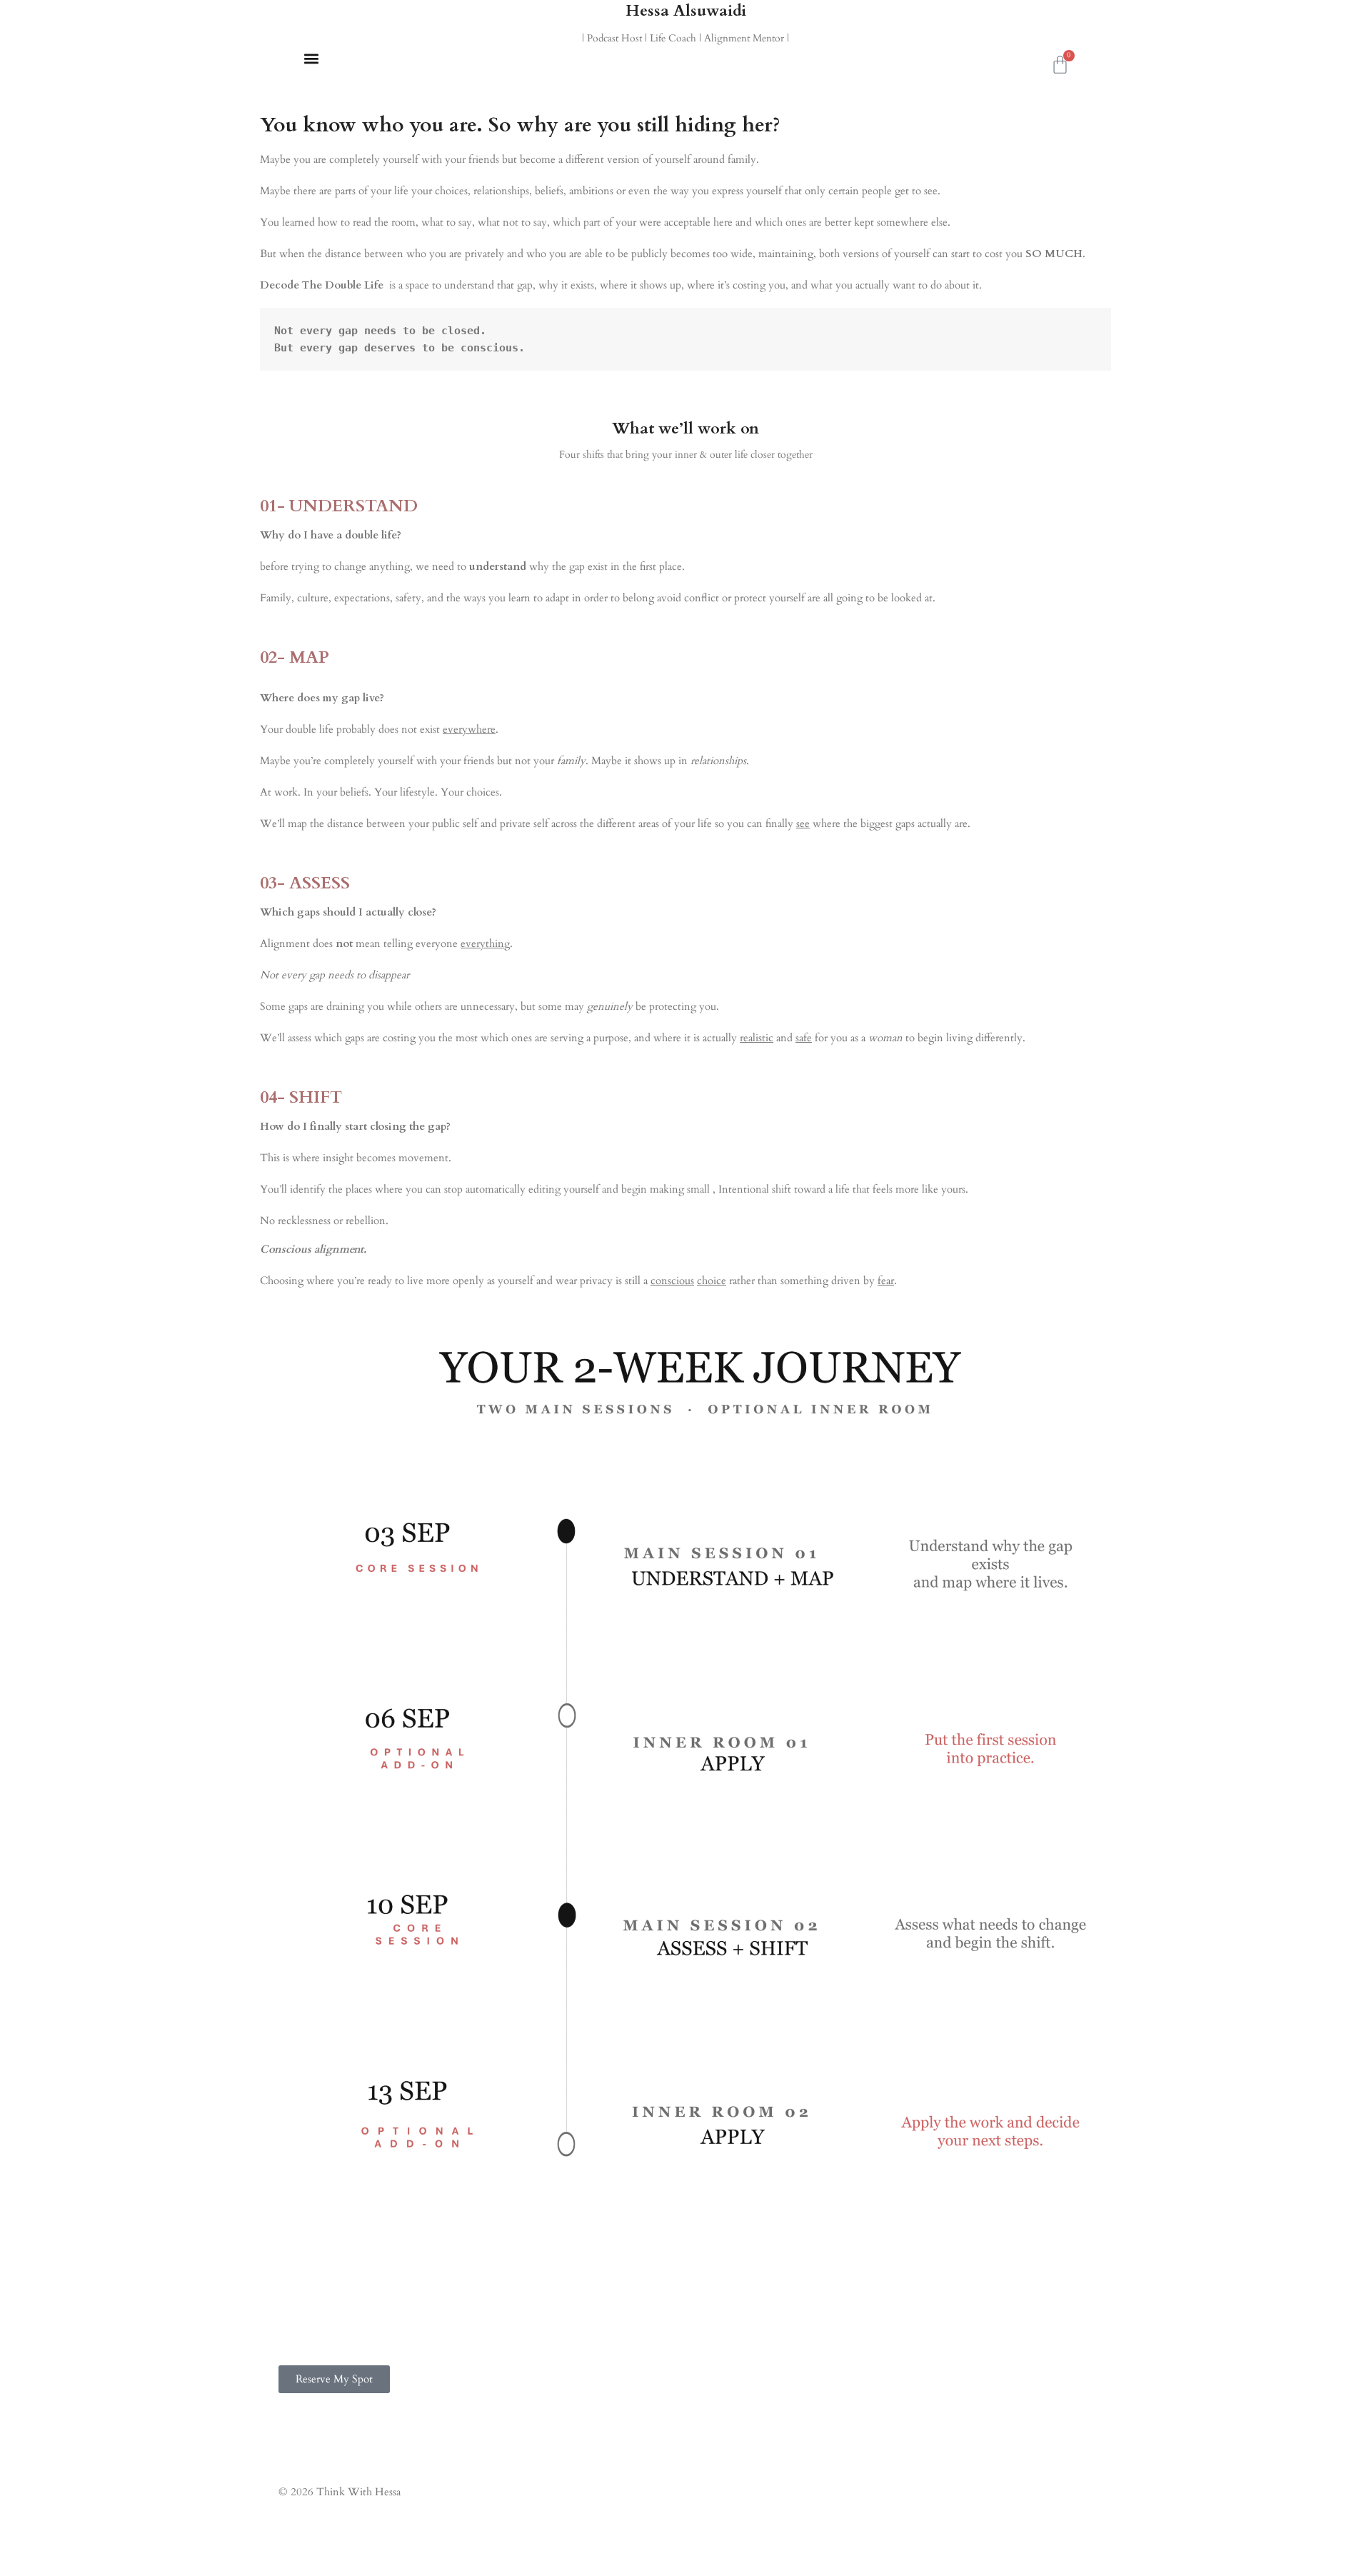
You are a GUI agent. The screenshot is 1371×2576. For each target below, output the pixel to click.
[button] (311, 58)
